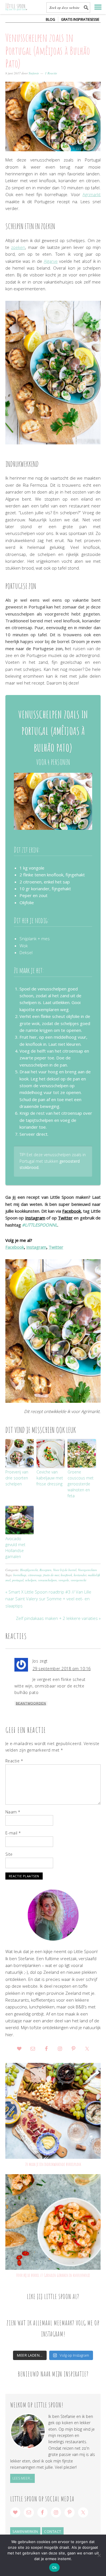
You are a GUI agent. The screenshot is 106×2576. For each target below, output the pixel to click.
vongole (64, 1580)
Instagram (35, 1218)
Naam (13, 1812)
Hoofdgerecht (29, 1570)
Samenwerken (25, 2532)
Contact (53, 2532)
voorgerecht (78, 1580)
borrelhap (20, 1575)
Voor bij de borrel (65, 1570)
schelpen (31, 1580)
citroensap (35, 1575)
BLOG (50, 19)
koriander (80, 1575)
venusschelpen (47, 1580)
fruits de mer (51, 1575)
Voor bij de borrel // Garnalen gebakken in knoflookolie (53, 2275)
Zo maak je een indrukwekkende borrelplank (53, 2164)
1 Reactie (51, 73)
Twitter (65, 1218)
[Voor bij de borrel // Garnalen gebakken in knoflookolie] (53, 2222)
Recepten (46, 1570)
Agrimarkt (92, 194)
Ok (55, 2567)
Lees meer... (22, 2478)
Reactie (14, 1761)
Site (9, 1854)
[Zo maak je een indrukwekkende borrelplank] (53, 2111)
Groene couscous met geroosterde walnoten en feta (81, 1484)
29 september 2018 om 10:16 (62, 1669)
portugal (18, 1580)
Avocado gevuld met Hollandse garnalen (15, 1548)
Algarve (51, 261)
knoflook (66, 1575)
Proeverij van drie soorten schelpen (17, 1478)
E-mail (13, 1833)
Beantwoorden (31, 1703)
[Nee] (99, 2555)
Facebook (72, 1211)
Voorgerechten (87, 1570)
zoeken (18, 247)
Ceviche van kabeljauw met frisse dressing (50, 1478)
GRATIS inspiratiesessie (80, 19)
